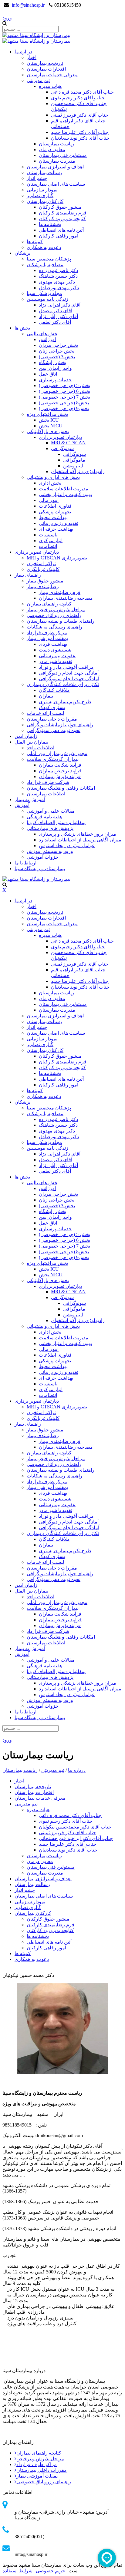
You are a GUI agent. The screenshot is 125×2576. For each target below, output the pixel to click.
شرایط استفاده (17, 2571)
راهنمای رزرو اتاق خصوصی (44, 2482)
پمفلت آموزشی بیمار (37, 2476)
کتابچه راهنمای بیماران (39, 2453)
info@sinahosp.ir (28, 5)
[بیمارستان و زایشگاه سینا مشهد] (36, 35)
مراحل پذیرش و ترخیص (40, 2459)
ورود (7, 18)
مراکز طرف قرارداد (37, 2464)
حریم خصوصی (51, 2571)
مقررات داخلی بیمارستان (42, 2470)
